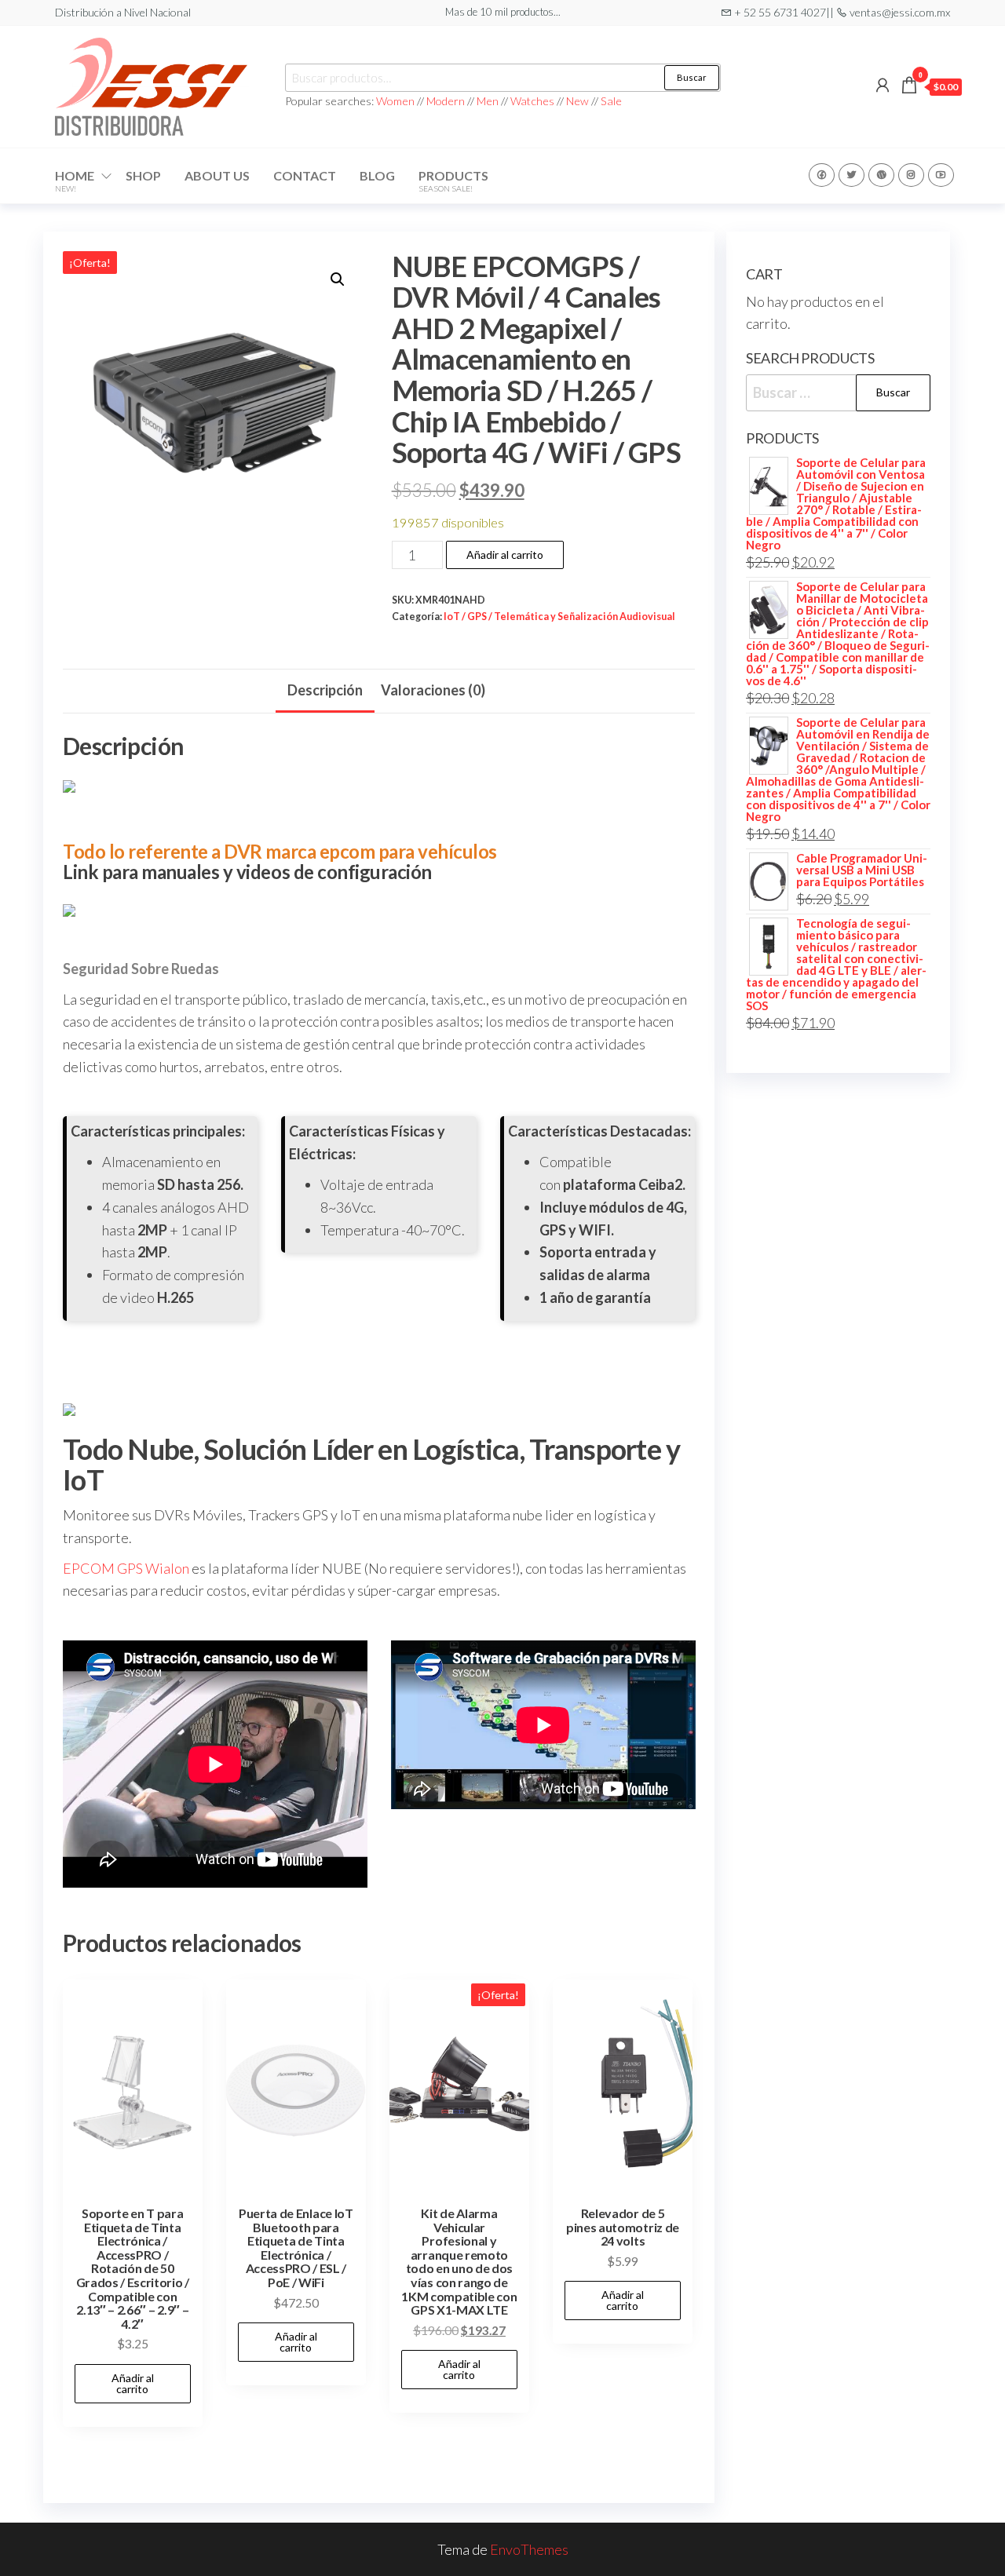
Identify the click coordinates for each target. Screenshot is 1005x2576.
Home (75, 181)
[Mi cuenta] (883, 85)
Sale (611, 101)
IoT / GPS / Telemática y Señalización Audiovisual (559, 617)
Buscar (692, 77)
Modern (446, 101)
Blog (377, 175)
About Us (217, 175)
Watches (532, 101)
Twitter (852, 175)
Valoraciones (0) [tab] (433, 690)
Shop (143, 175)
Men (488, 101)
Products (453, 181)
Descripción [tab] (325, 690)
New (577, 101)
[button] (338, 279)
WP (881, 175)
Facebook (822, 175)
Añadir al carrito (505, 555)
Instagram (911, 175)
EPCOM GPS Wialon (126, 1568)
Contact (305, 175)
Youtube (941, 175)
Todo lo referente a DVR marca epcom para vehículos (280, 851)
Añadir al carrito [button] (133, 2383)
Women (397, 101)
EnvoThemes (529, 2549)
